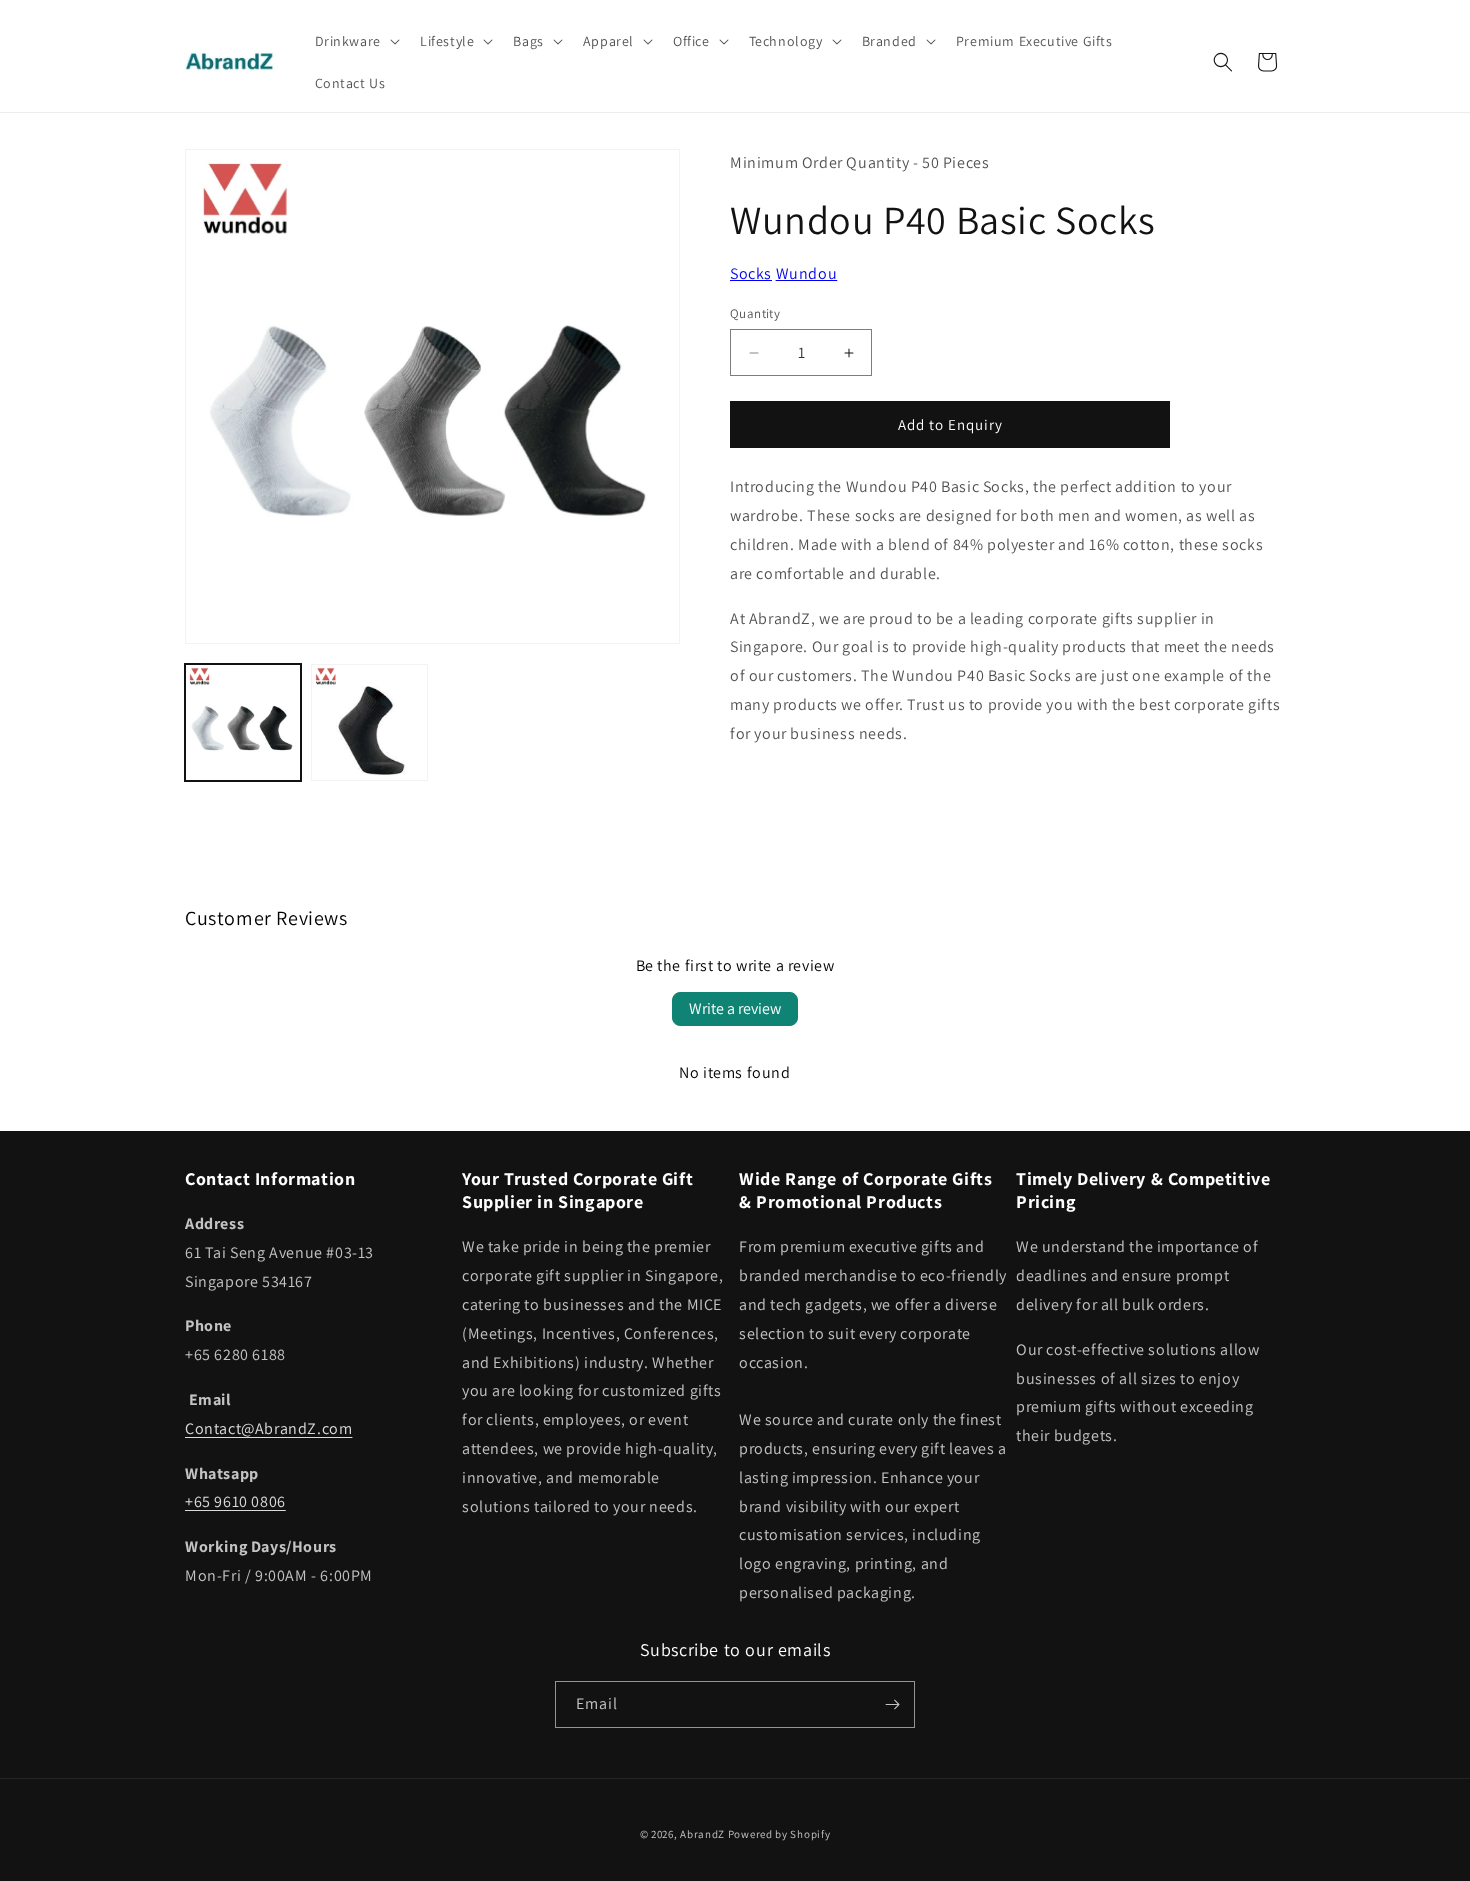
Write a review (735, 1008)
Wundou (807, 273)
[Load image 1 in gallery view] (243, 722)
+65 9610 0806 (235, 1501)
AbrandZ (702, 1834)
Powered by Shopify (779, 1834)
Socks (751, 273)
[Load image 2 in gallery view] (369, 722)
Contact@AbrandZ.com (268, 1428)
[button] (355, 41)
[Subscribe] (892, 1704)
